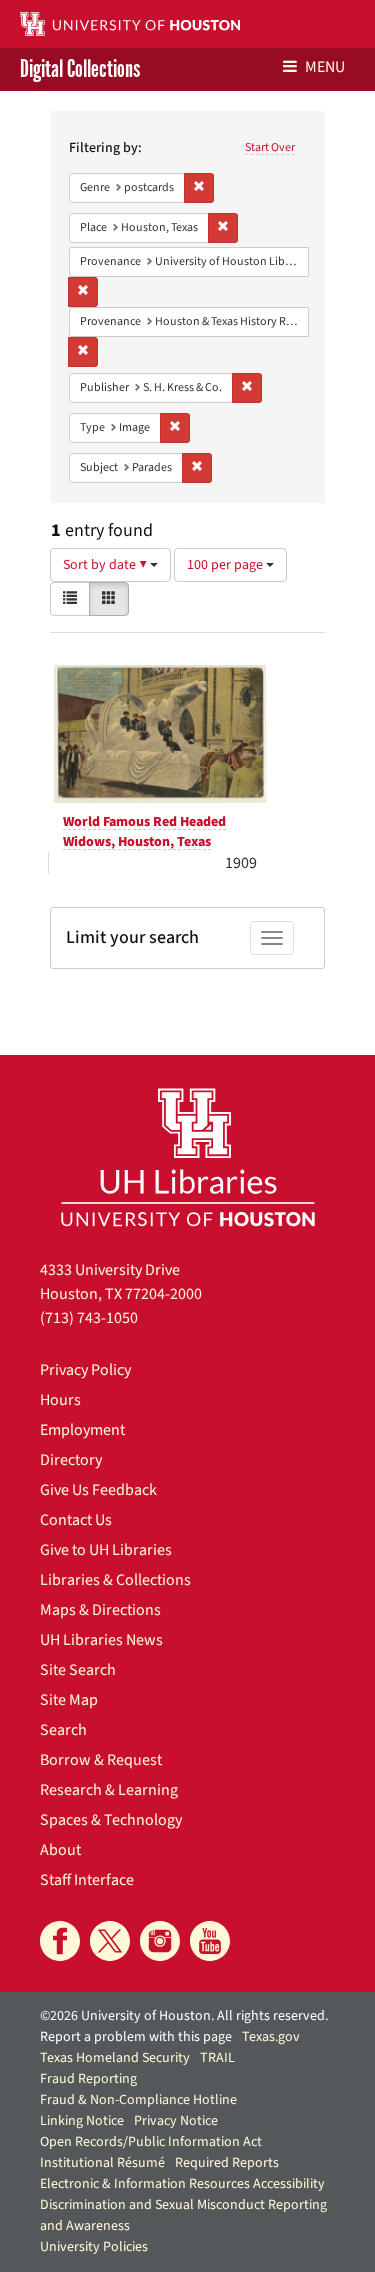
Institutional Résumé (102, 2163)
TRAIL (217, 2058)
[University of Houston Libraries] (188, 1156)
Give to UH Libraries (106, 1550)
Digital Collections (80, 69)
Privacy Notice (176, 2121)
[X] (110, 1941)
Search (63, 1730)
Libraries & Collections (115, 1580)
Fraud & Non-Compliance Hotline (138, 2100)
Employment (82, 1430)
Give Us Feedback (98, 1490)
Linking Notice (82, 2121)
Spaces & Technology (111, 1820)
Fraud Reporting (88, 2079)
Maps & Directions (100, 1610)
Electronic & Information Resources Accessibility (182, 2184)
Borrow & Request (101, 1760)
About (60, 1850)
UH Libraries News (101, 1640)
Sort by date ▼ (106, 565)
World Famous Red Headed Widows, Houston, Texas (144, 832)
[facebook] (60, 1941)
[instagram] (160, 1941)
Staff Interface (87, 1880)
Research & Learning (109, 1790)
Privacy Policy (85, 1370)
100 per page (226, 565)
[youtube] (210, 1941)
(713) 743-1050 (89, 1318)
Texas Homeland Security (115, 2058)
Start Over (270, 147)
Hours (60, 1400)
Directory (71, 1460)
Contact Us (76, 1520)
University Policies (94, 2247)
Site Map (69, 1700)
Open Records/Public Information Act (151, 2142)
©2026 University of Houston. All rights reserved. (184, 2016)
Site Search (78, 1670)
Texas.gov (271, 2037)
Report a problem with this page (136, 2037)
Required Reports (227, 2163)
